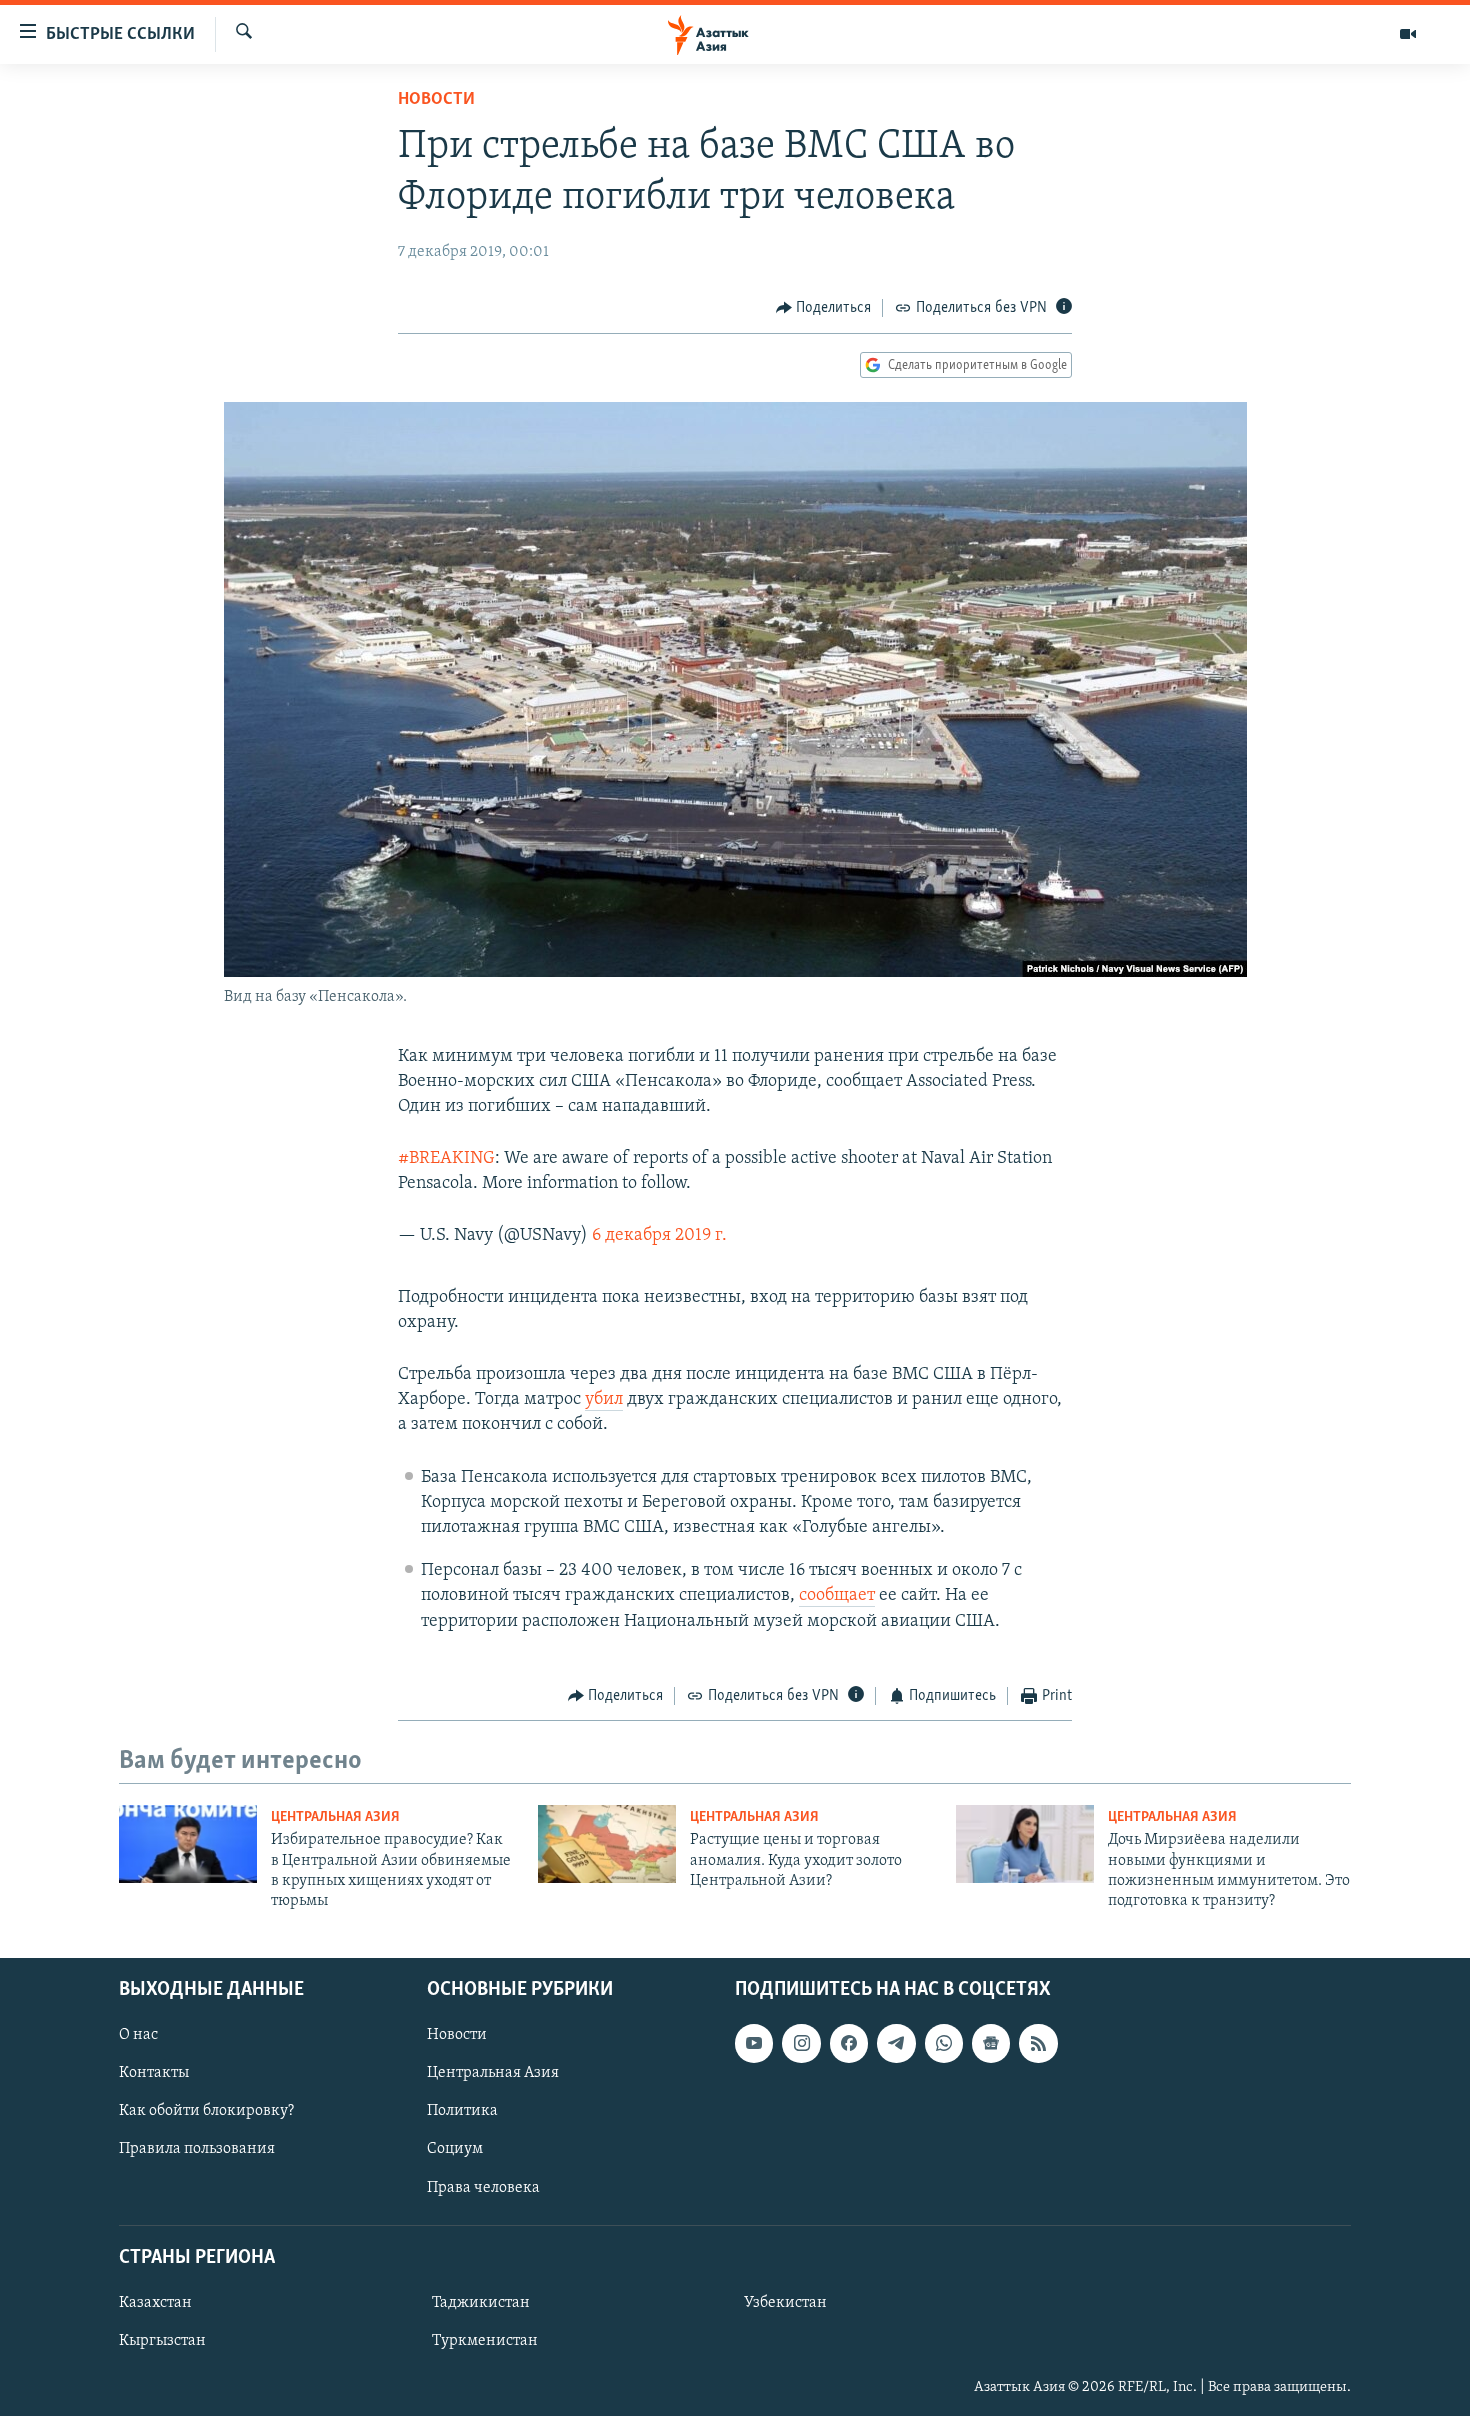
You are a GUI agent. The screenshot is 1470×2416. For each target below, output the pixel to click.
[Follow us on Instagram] (801, 2043)
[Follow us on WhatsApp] (944, 2043)
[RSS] (1038, 2043)
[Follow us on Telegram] (896, 2043)
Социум (455, 2149)
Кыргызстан (162, 2341)
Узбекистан (785, 2303)
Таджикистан (481, 2303)
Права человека (483, 2187)
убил (604, 1400)
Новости (436, 100)
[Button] (824, 308)
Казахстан (155, 2303)
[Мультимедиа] (1408, 34)
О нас (138, 2035)
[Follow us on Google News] (991, 2043)
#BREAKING (446, 1159)
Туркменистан (485, 2341)
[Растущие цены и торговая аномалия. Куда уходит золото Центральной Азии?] (607, 1844)
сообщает (837, 1596)
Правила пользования (197, 2149)
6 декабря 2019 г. (659, 1236)
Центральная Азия (335, 1817)
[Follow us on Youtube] (754, 2043)
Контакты (154, 2073)
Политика (462, 2111)
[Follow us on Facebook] (849, 2043)
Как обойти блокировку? (206, 2111)
